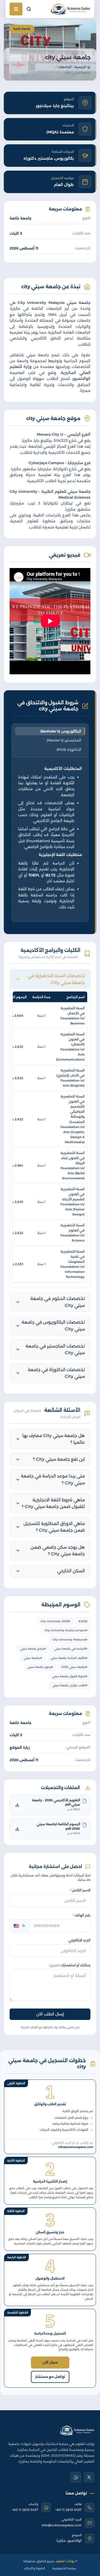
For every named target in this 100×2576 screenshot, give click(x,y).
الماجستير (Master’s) (64, 740)
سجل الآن (50, 2362)
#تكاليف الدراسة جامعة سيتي (69, 1658)
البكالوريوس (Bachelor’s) (61, 731)
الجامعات (65, 67)
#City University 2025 (55, 1621)
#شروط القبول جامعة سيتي (70, 1676)
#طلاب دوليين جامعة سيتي (70, 1685)
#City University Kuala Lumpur (66, 1630)
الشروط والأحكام (35, 2568)
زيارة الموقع (20, 1747)
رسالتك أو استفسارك (70, 1965)
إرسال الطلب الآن (50, 2014)
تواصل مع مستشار (50, 2377)
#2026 (83, 1621)
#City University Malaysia (70, 1640)
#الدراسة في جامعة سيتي (71, 1649)
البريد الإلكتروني (79, 1940)
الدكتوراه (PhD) (69, 749)
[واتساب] (76, 2477)
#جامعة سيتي (33, 1658)
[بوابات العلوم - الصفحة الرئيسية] (77, 2430)
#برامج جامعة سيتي (33, 1649)
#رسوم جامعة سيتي (40, 1667)
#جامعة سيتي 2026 (74, 1667)
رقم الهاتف (81, 1915)
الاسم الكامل (80, 1890)
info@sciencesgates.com (62, 2525)
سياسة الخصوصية (64, 2568)
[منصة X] (89, 2477)
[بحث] (29, 9)
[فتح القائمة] (16, 9)
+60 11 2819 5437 (68, 2510)
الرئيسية (80, 67)
